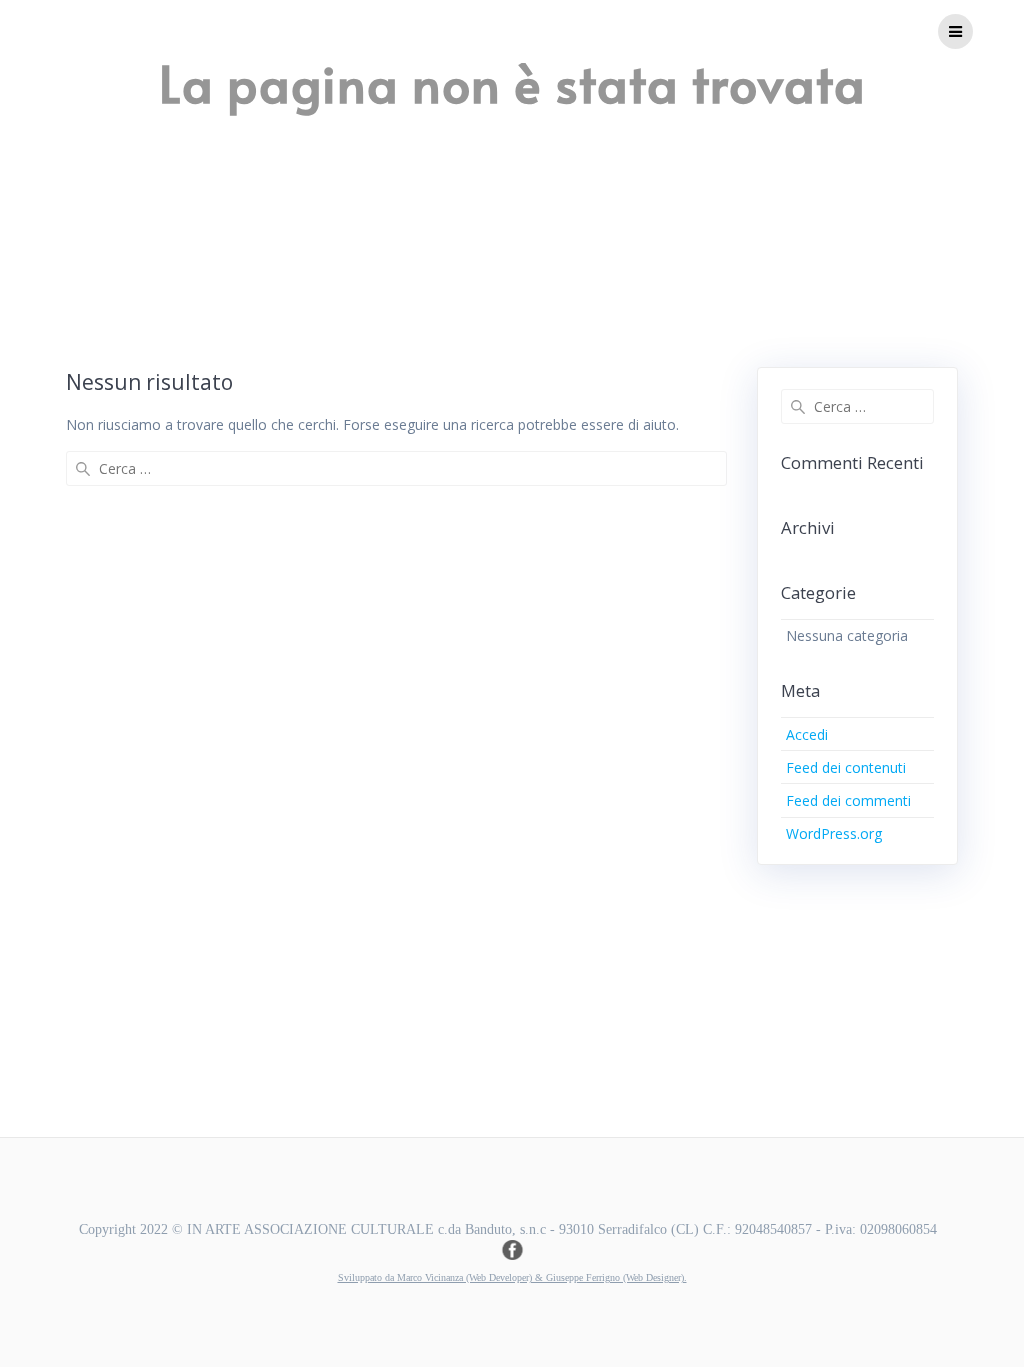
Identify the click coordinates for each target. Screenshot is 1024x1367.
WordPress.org (834, 833)
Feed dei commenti (848, 800)
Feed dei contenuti (846, 767)
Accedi (807, 734)
